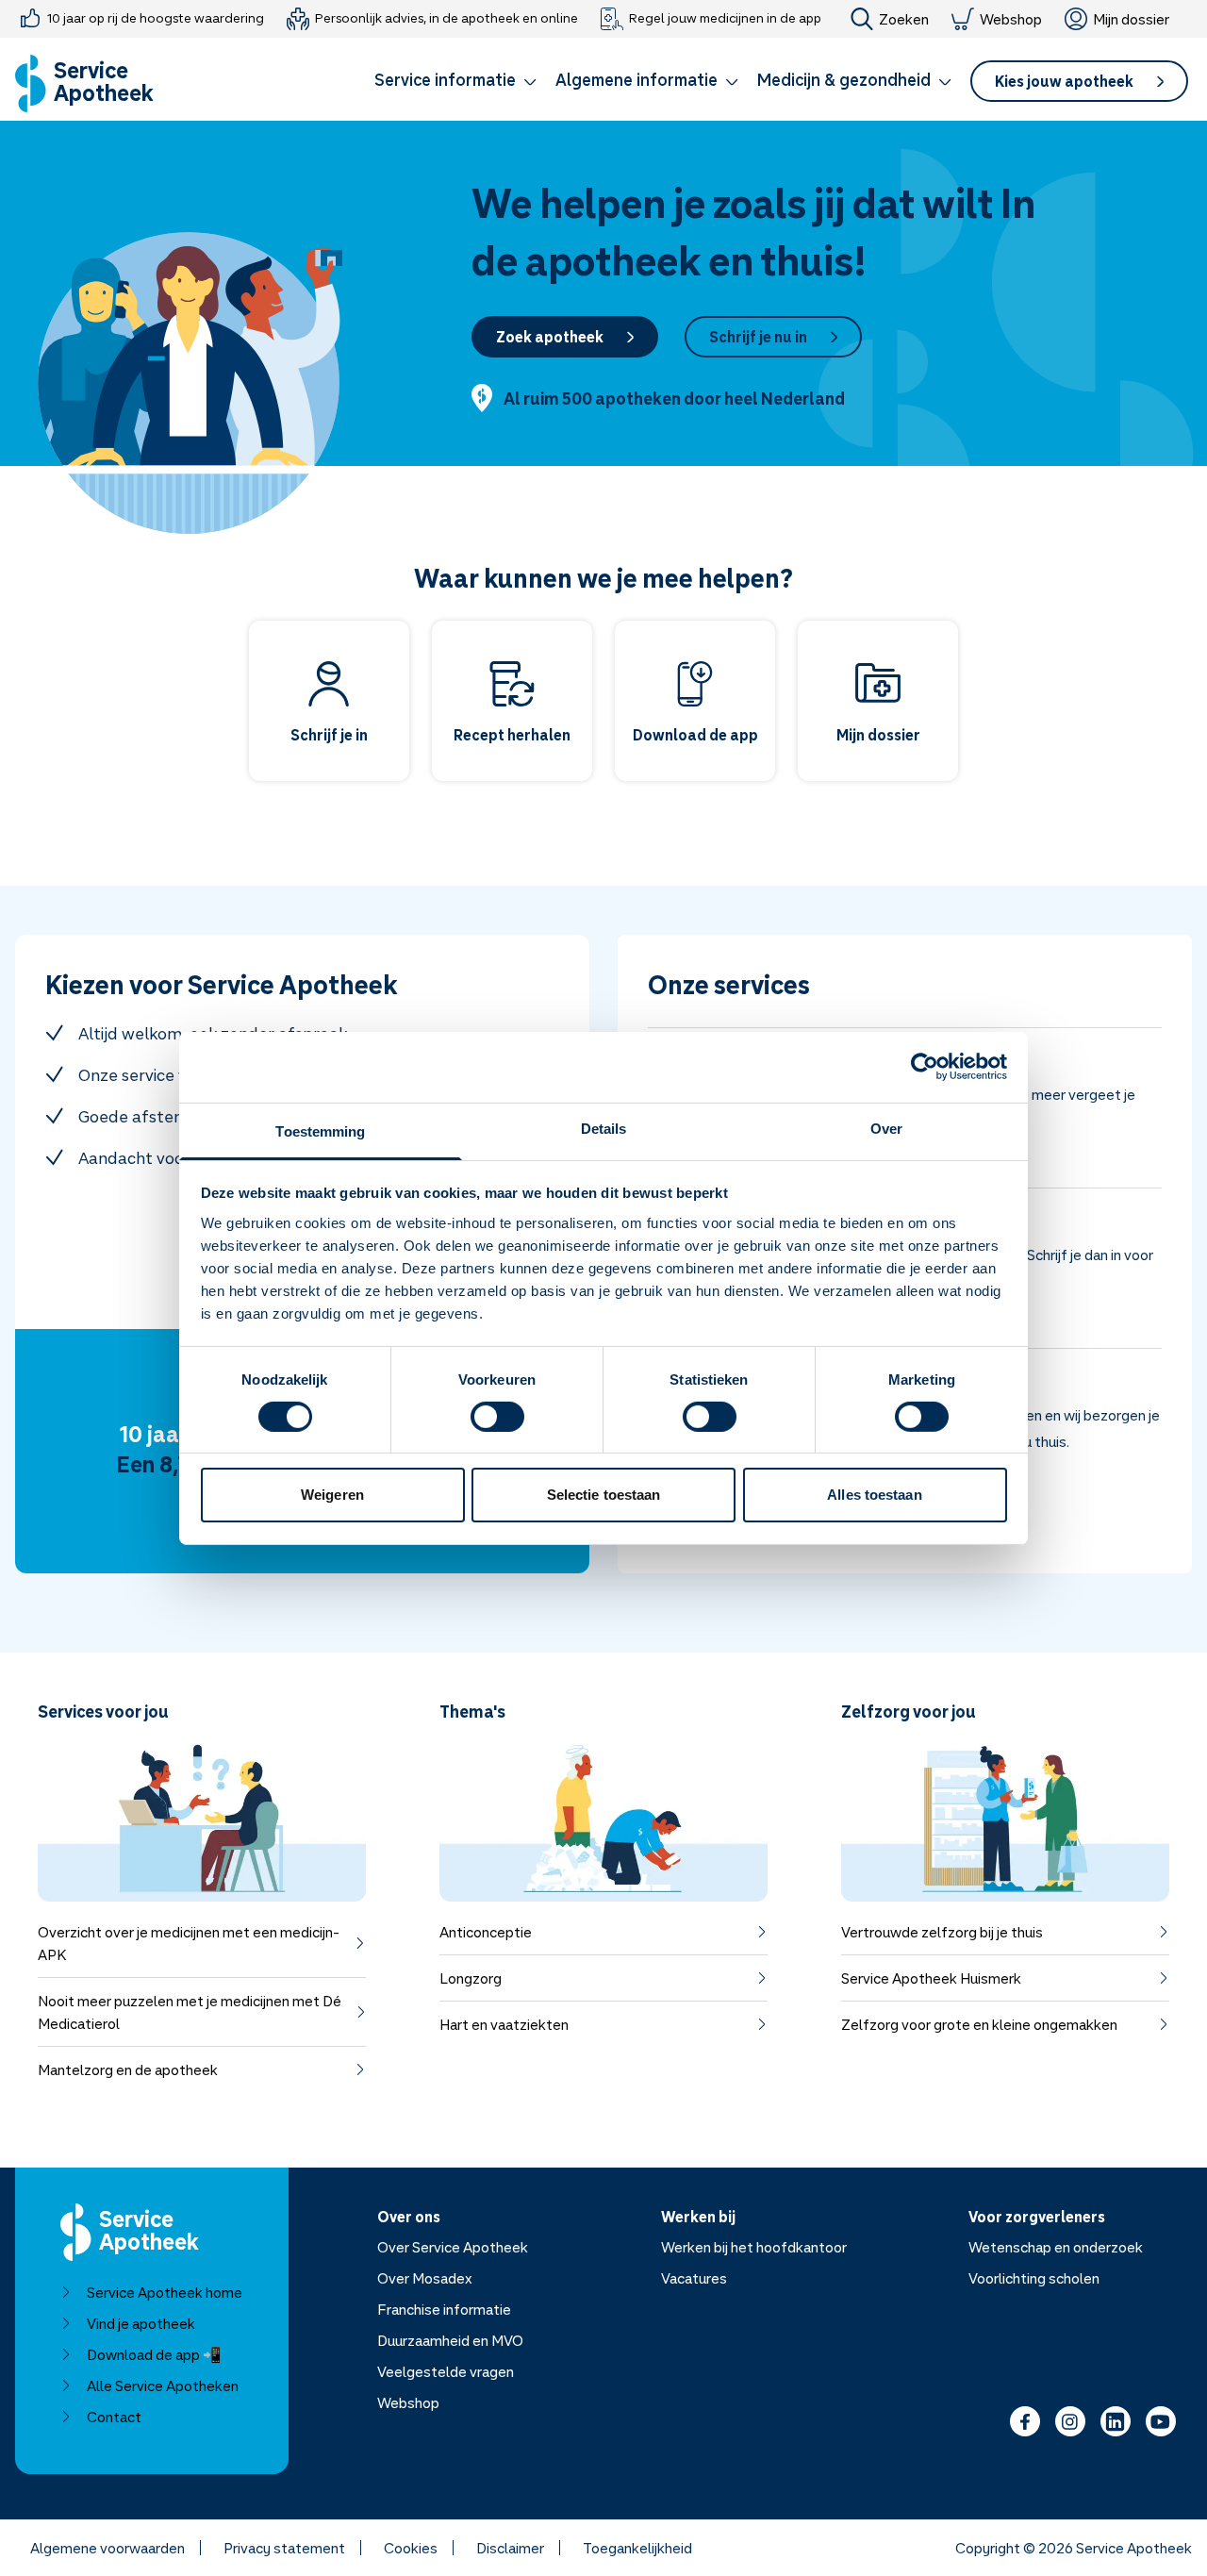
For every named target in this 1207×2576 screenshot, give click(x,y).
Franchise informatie (444, 2309)
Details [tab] (604, 1128)
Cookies (411, 2548)
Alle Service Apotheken (163, 2385)
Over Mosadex (425, 2278)
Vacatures (694, 2278)
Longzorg (471, 1978)
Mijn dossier (1131, 19)
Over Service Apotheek (453, 2247)
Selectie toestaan (604, 1495)
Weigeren (332, 1495)
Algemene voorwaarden (107, 2548)
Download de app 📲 (154, 2354)
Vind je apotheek (141, 2323)
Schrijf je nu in (758, 337)
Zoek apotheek (550, 337)
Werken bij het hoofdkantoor (754, 2247)
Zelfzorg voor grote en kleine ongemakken (979, 2024)
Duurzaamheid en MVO (450, 2340)
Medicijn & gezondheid (844, 79)
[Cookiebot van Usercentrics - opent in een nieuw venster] (925, 1067)
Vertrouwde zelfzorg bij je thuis (942, 1932)
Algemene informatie (637, 79)
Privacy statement (284, 2548)
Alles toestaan (874, 1495)
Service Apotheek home (165, 2292)
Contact (114, 2417)
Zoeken (904, 19)
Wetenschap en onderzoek (1056, 2247)
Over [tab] (886, 1128)
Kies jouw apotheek (1064, 81)
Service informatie (445, 79)
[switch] (497, 1417)
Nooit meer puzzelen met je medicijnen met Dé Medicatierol (190, 2012)
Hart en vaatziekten (504, 2024)
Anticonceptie (486, 1932)
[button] (455, 83)
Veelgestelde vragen (446, 2371)
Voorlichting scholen (1034, 2278)
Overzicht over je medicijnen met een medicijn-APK (189, 1943)
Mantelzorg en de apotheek (128, 2069)
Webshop (1011, 19)
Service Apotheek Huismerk (931, 1978)
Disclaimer (510, 2548)
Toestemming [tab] (320, 1130)
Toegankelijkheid (637, 2548)
